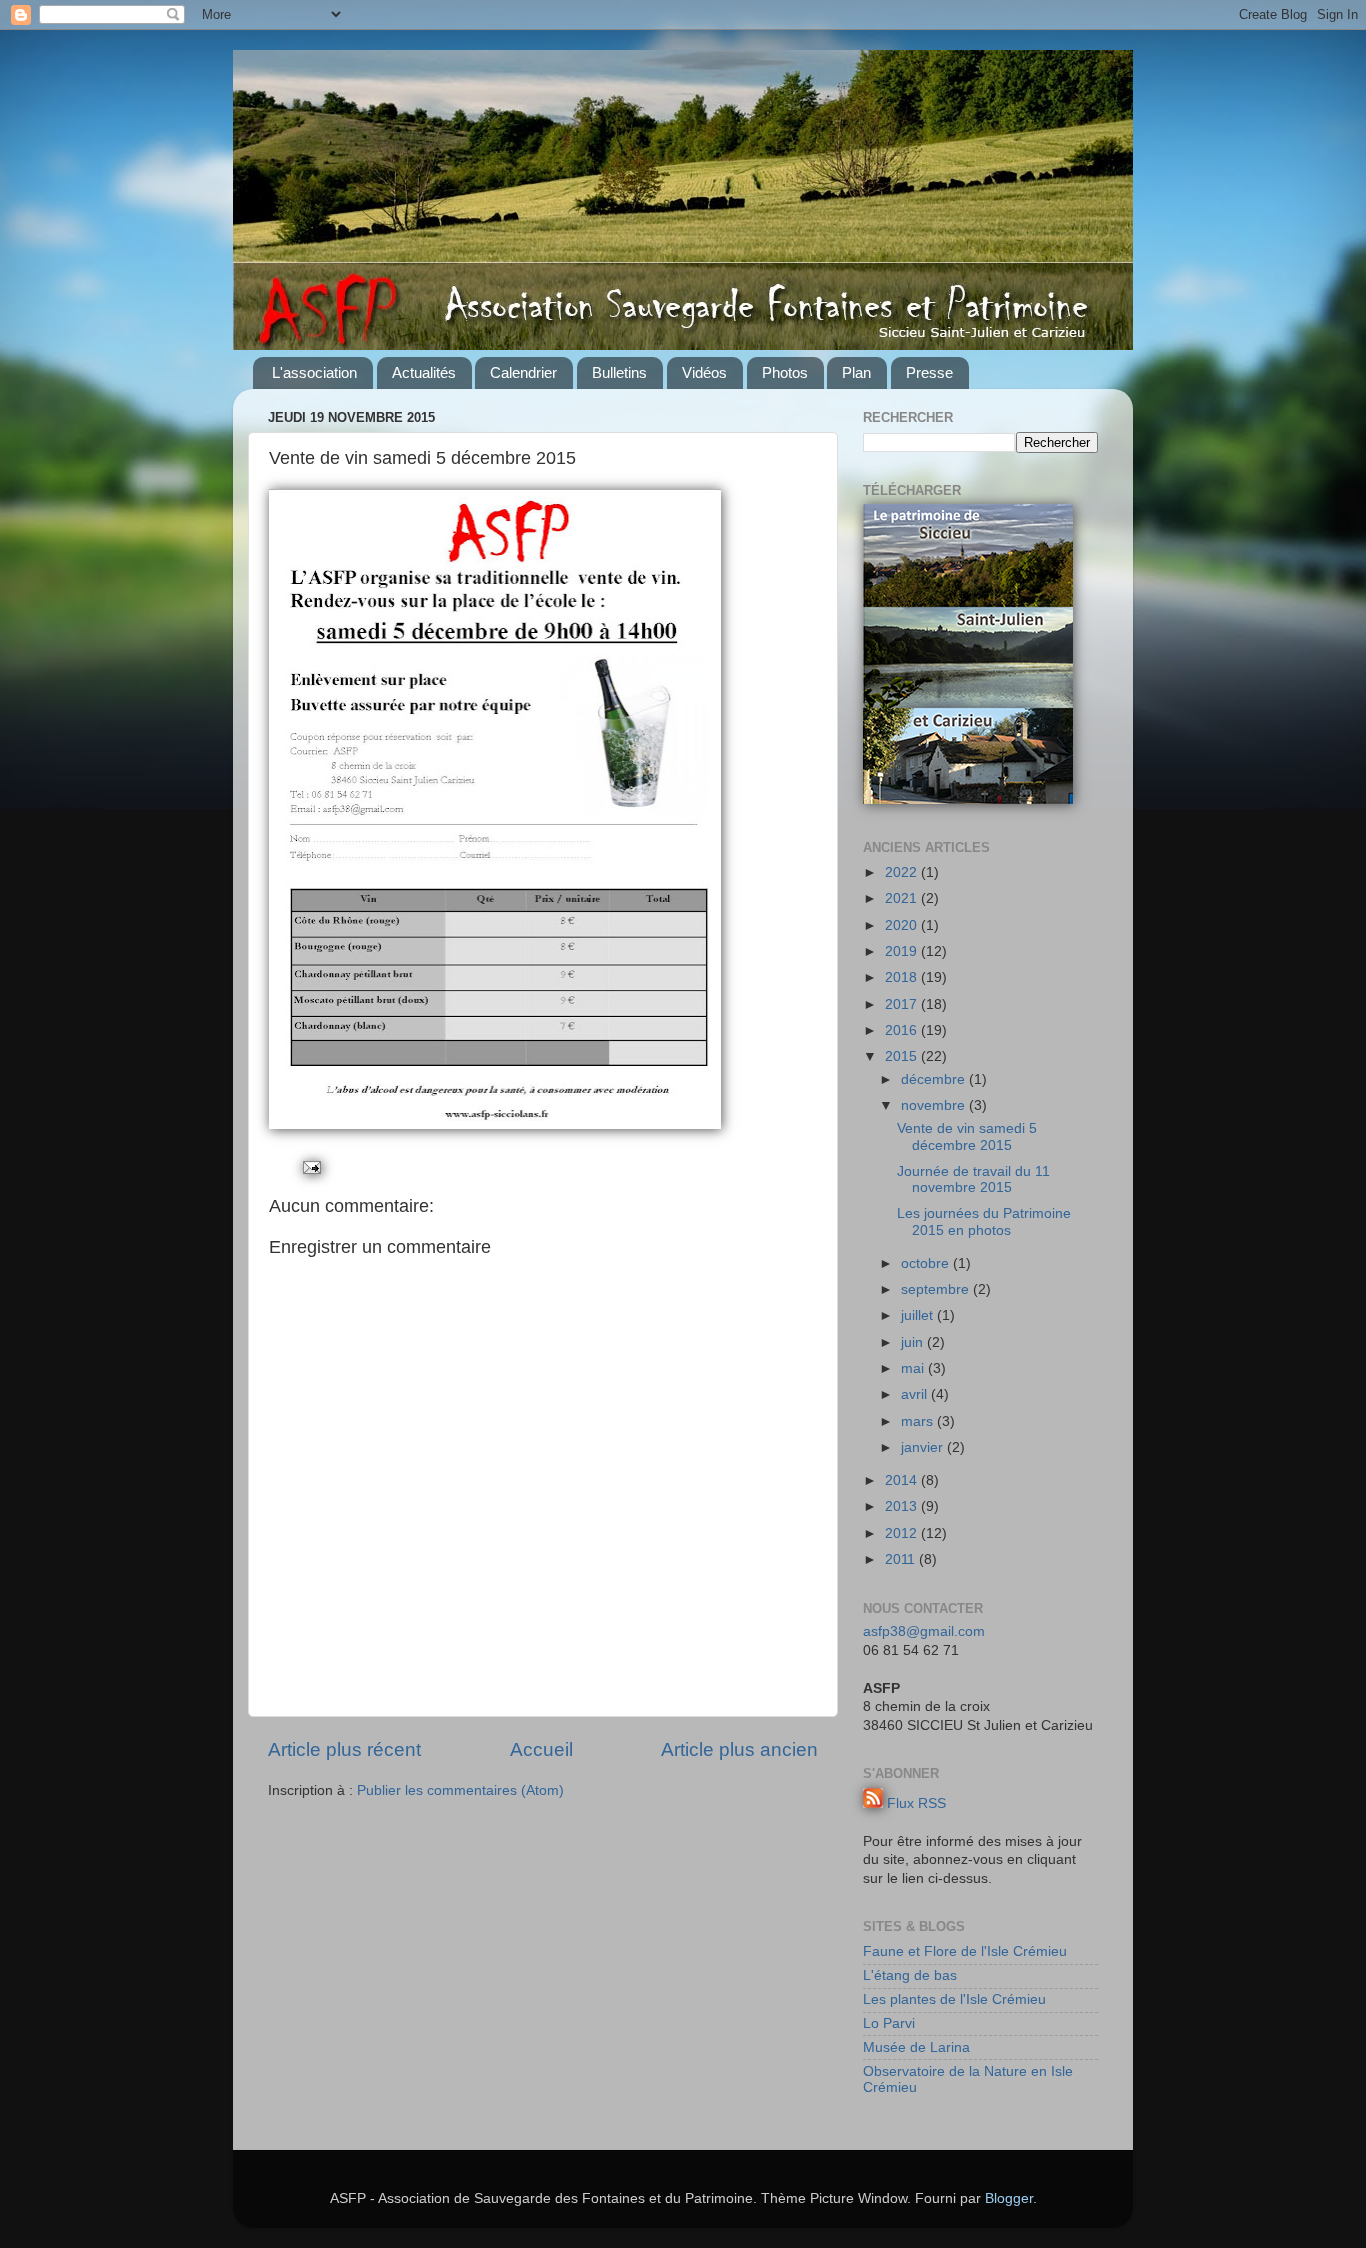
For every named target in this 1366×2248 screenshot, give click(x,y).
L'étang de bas (910, 1975)
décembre (935, 1079)
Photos (785, 372)
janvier (924, 1447)
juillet (919, 1315)
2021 (903, 898)
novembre (935, 1105)
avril (916, 1394)
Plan (856, 372)
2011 (902, 1559)
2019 (903, 951)
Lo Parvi (889, 2023)
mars (919, 1421)
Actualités (424, 372)
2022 (903, 872)
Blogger (1009, 2198)
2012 (903, 1533)
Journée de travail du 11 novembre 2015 (973, 1179)
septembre (937, 1289)
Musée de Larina (916, 2047)
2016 (903, 1030)
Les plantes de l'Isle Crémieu (954, 1999)
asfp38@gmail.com (924, 1631)
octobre (927, 1263)
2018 (903, 977)
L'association (314, 372)
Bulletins (619, 372)
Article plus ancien (739, 1749)
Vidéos (704, 372)
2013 (903, 1506)
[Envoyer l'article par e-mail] (310, 1166)
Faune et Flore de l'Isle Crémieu (965, 1951)
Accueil (541, 1749)
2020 (903, 925)
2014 (903, 1480)
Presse (929, 372)
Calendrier (523, 372)
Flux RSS (916, 1803)
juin (914, 1342)
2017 (903, 1004)
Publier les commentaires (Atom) (460, 1790)
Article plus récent (344, 1749)
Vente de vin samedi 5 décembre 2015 (967, 1136)
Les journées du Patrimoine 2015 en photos (984, 1221)
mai (914, 1368)
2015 (903, 1056)
